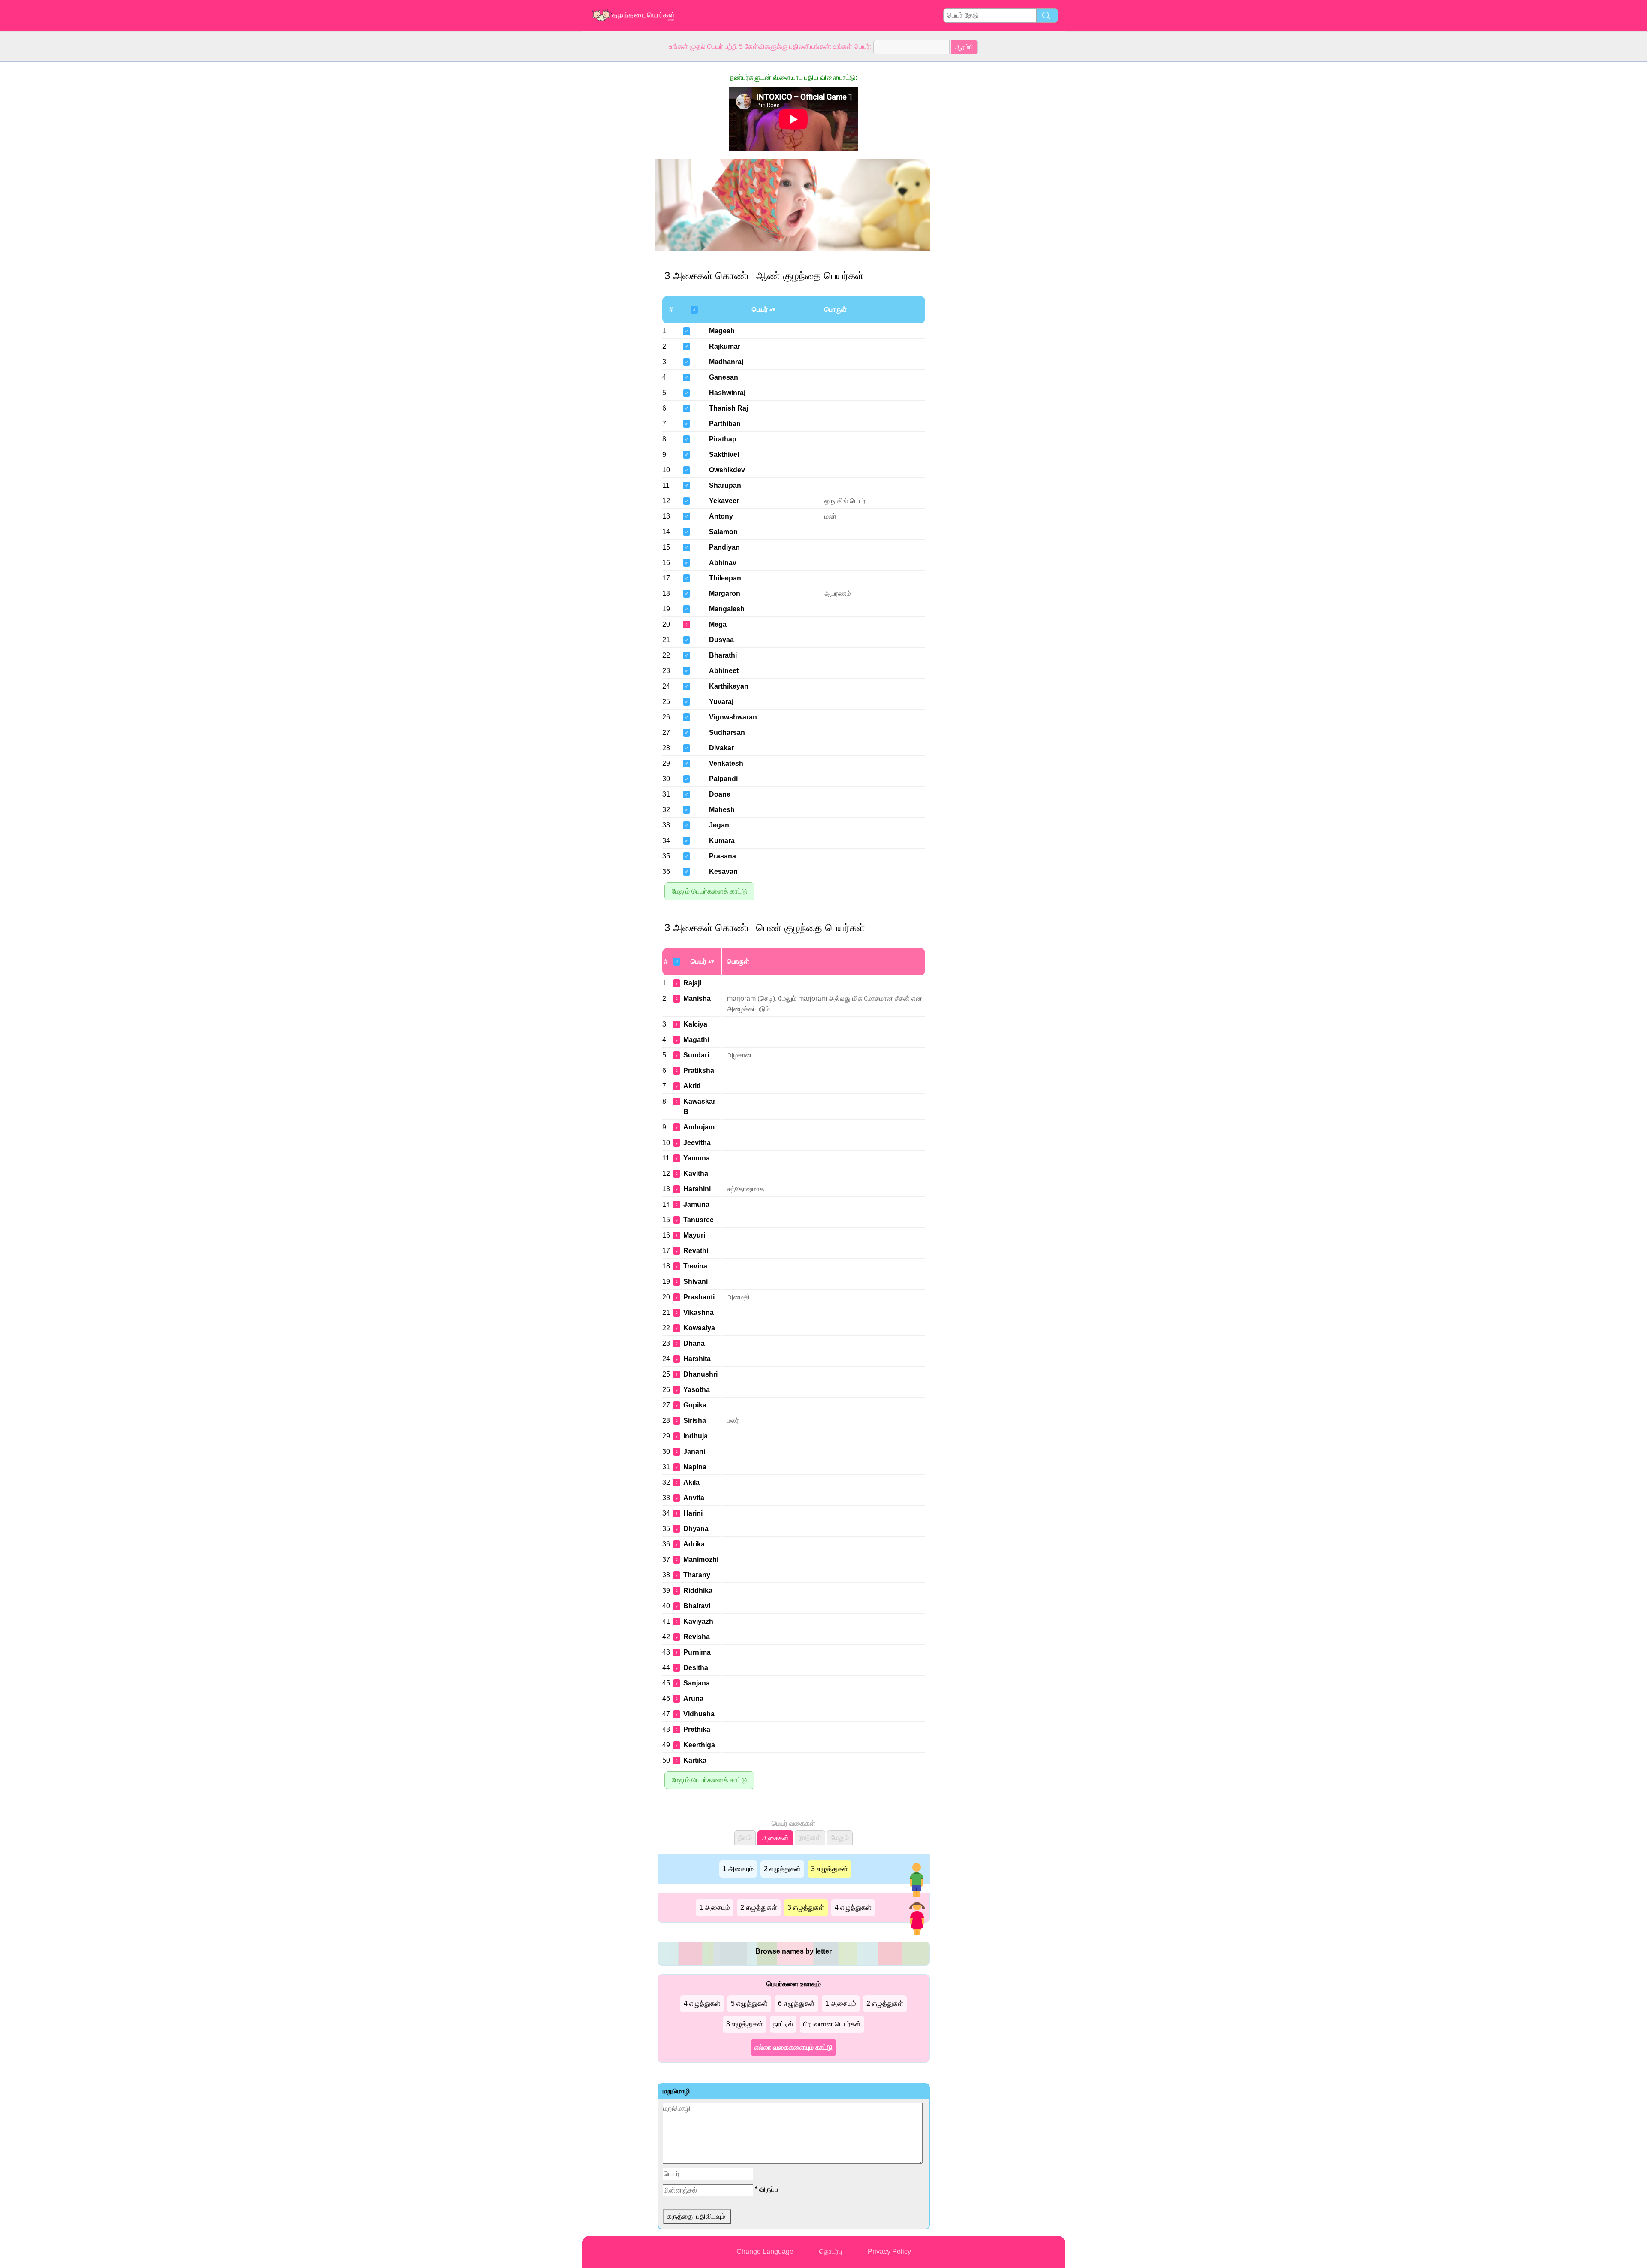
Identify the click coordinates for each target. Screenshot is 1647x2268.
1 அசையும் (738, 1869)
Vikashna (698, 1312)
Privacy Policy (889, 2251)
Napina (695, 1467)
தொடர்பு (831, 2251)
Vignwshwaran (733, 717)
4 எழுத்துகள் (853, 1907)
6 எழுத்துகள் (796, 2004)
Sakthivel (724, 455)
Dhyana (696, 1529)
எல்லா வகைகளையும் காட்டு (793, 2047)
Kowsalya (699, 1328)
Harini (693, 1513)
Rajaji (692, 983)
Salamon (723, 532)
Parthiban (725, 424)
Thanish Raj (728, 408)
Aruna (693, 1699)
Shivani (695, 1282)
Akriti (692, 1086)
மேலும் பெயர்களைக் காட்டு (709, 891)
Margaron (725, 593)
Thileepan (725, 578)
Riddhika (698, 1590)
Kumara (722, 841)
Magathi (696, 1040)
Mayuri (694, 1235)
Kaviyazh (698, 1621)
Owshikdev (727, 470)
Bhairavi (697, 1606)
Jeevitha (697, 1143)
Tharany (697, 1575)
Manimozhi (701, 1560)
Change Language (765, 2251)
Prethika (697, 1729)
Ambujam (699, 1127)
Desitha (696, 1668)
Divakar (721, 748)
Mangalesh (727, 609)
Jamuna (696, 1204)
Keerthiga (699, 1745)
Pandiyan (724, 547)
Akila (691, 1482)
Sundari (696, 1055)
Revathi (696, 1251)
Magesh (722, 331)
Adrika (694, 1544)
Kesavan (723, 871)
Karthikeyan (729, 686)
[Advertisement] (617, 190)
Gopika (695, 1405)
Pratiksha (699, 1071)
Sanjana (697, 1683)
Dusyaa (721, 640)
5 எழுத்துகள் (749, 2004)
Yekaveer (724, 501)
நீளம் (745, 1838)
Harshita (697, 1359)
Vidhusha (699, 1714)
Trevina (695, 1266)
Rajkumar (725, 346)
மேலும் (840, 1838)
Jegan (719, 825)
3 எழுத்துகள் (830, 1869)
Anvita (694, 1498)
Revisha (697, 1637)
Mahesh (722, 810)
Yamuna (697, 1158)
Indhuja (695, 1436)
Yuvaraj (721, 702)
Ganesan (724, 377)
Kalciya (695, 1024)
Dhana (694, 1343)
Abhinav (723, 563)
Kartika (695, 1760)
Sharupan (725, 485)
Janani (694, 1451)
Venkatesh (726, 763)
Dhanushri (700, 1374)
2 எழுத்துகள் (782, 1869)
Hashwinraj (727, 393)
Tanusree (698, 1220)
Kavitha (696, 1173)
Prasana (722, 856)
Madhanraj (726, 362)
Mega (718, 624)
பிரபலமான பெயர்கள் (832, 2024)
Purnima (697, 1652)
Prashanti (699, 1297)
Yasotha (697, 1390)
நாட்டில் (783, 2024)
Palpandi (723, 779)
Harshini (697, 1189)
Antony (721, 516)
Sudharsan (727, 732)
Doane (720, 794)
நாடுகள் (810, 1838)
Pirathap (723, 439)
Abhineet (724, 671)
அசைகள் (775, 1838)
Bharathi (723, 655)
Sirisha (695, 1421)
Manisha (697, 998)
